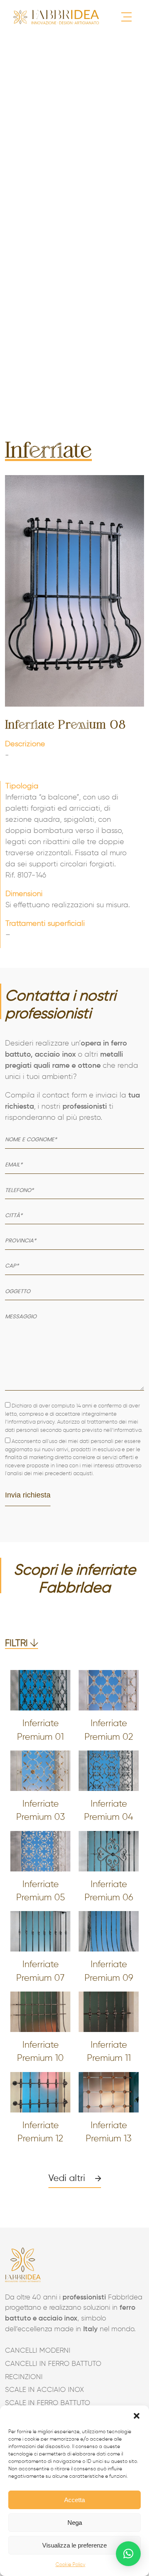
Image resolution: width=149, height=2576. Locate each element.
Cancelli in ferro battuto (53, 2364)
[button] (137, 2416)
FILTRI (18, 1644)
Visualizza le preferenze (74, 2545)
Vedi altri (67, 2179)
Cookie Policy (70, 2565)
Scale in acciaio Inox (44, 2390)
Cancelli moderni (38, 2351)
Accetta (74, 2500)
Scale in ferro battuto (48, 2403)
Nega (75, 2523)
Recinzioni (24, 2377)
